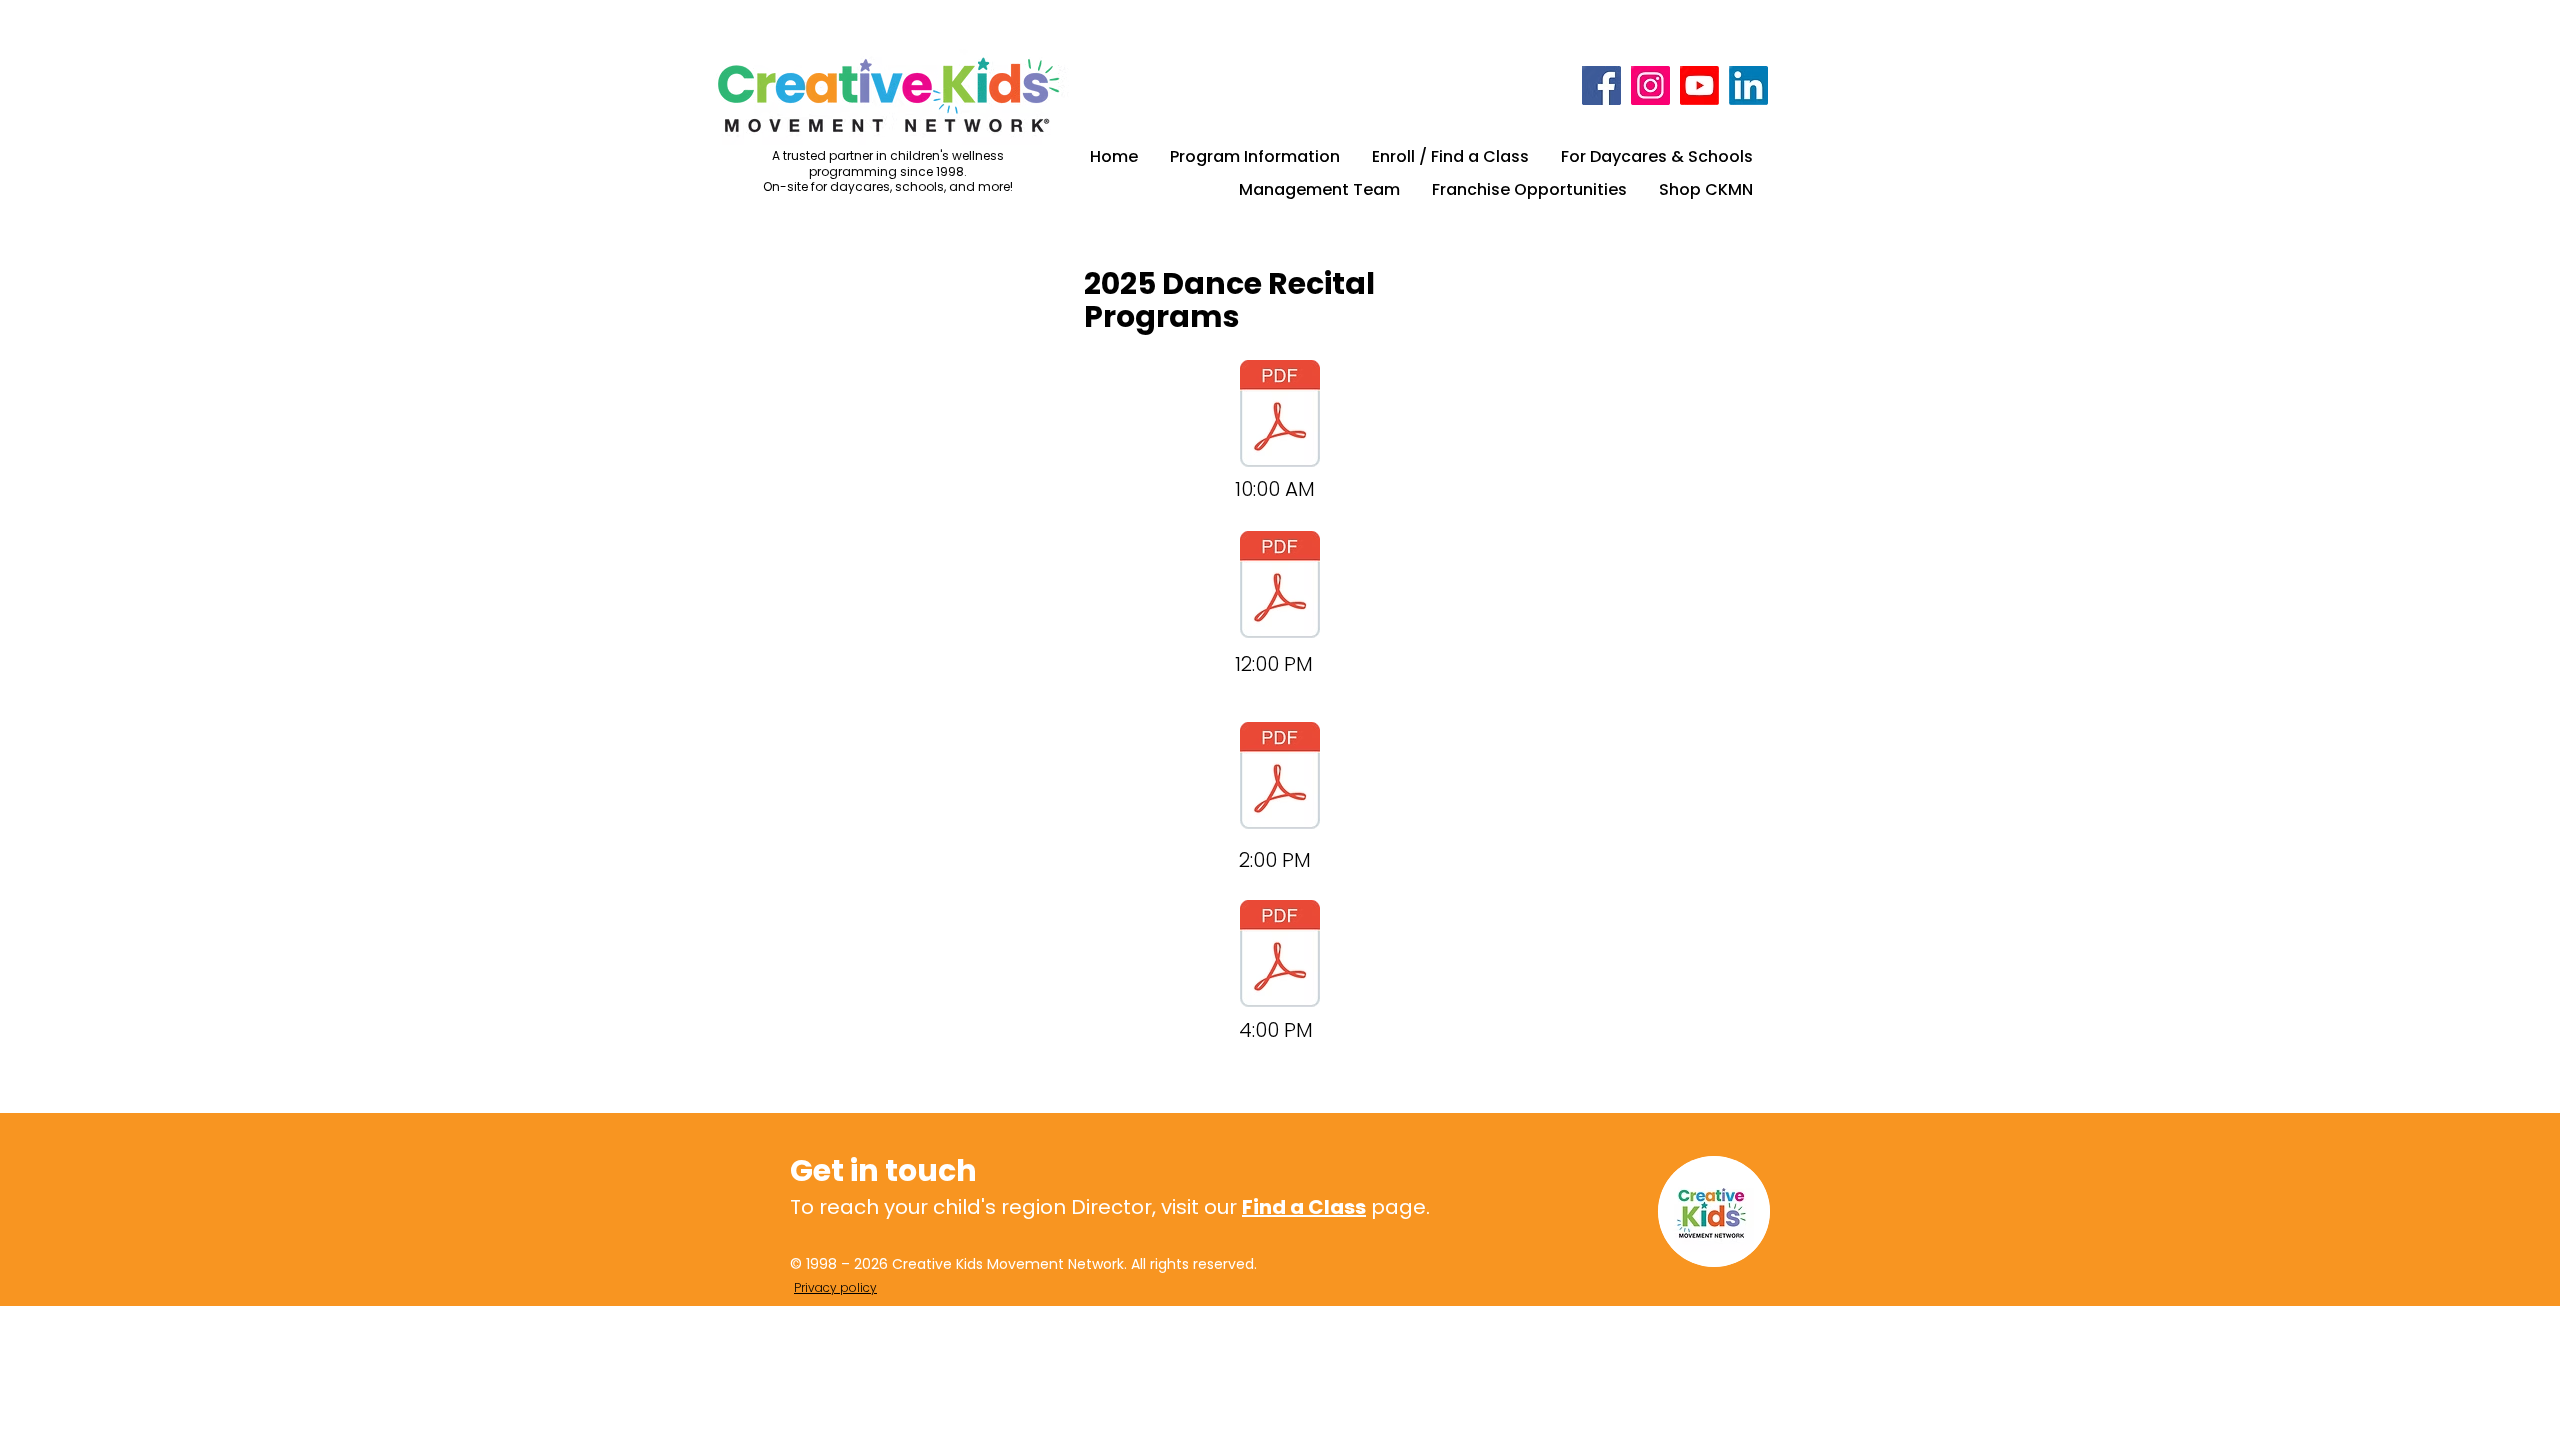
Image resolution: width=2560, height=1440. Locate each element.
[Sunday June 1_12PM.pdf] (1280, 587)
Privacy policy (835, 1287)
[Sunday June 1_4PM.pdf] (1280, 956)
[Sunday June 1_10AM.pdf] (1280, 416)
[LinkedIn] (1748, 85)
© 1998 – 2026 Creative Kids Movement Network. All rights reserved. (1023, 1264)
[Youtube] (1699, 85)
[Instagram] (1650, 85)
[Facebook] (1601, 85)
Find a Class (1304, 1207)
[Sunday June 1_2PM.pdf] (1280, 778)
